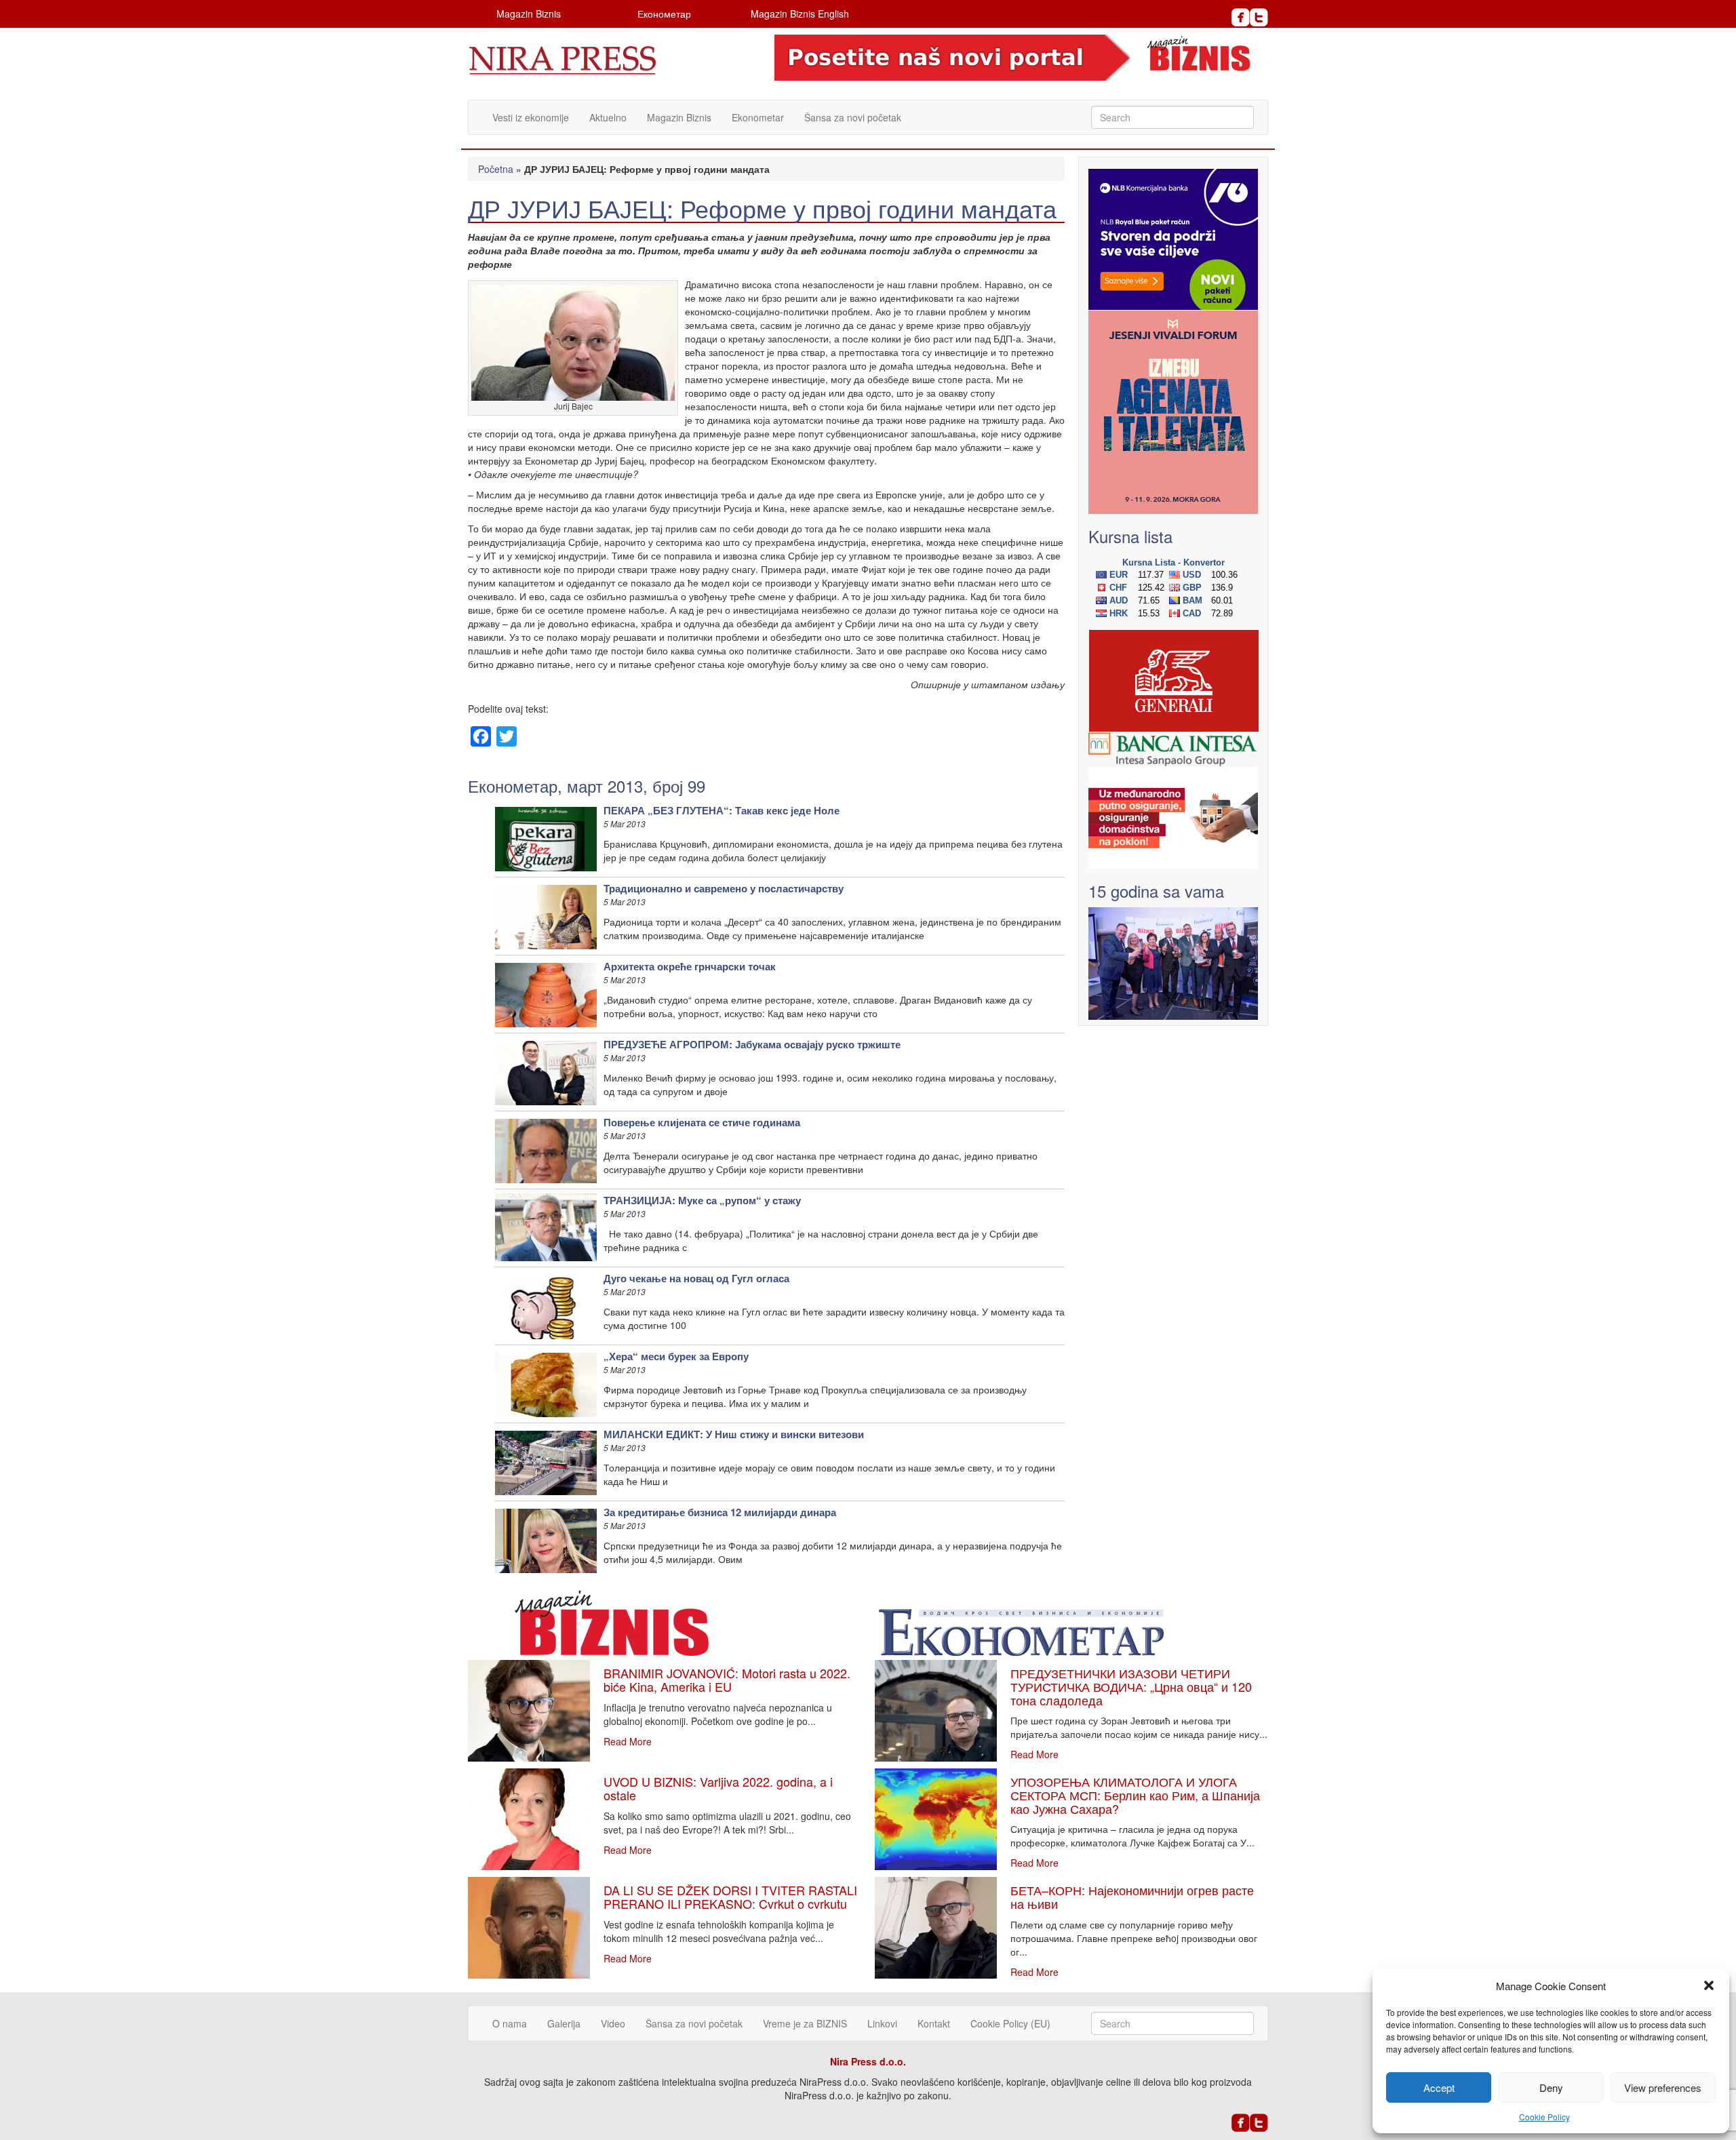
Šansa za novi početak (853, 117)
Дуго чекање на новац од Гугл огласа (696, 1278)
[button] (1709, 1985)
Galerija (564, 2023)
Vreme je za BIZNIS (805, 2023)
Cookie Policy (1544, 2117)
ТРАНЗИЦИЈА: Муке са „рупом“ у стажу (702, 1200)
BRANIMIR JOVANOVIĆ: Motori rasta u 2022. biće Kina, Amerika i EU (727, 1680)
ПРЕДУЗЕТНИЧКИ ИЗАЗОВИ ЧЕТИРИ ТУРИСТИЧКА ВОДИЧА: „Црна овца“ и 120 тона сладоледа (1131, 1686)
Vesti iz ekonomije (531, 117)
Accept (1439, 2087)
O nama (510, 2023)
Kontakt (934, 2023)
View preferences (1663, 2087)
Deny (1551, 2087)
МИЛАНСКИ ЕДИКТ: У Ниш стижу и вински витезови (734, 1434)
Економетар (664, 14)
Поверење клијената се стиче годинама (702, 1122)
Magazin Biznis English (800, 14)
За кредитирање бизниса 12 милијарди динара (720, 1512)
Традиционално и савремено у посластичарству (724, 888)
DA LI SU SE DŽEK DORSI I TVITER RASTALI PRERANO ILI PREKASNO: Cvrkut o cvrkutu (730, 1897)
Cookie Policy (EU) (1010, 2023)
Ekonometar (758, 117)
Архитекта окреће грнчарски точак (690, 966)
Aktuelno (608, 117)
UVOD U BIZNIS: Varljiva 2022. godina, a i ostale (718, 1788)
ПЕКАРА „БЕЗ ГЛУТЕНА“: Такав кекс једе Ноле (722, 810)
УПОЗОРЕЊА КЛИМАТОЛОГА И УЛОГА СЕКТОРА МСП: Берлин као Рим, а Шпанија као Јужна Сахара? (1135, 1795)
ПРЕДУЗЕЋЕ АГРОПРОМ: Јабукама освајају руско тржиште (752, 1044)
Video (613, 2023)
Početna (496, 169)
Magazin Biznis (529, 14)
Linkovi (882, 2023)
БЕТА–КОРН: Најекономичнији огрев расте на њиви (1132, 1897)
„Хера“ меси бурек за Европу (676, 1356)
